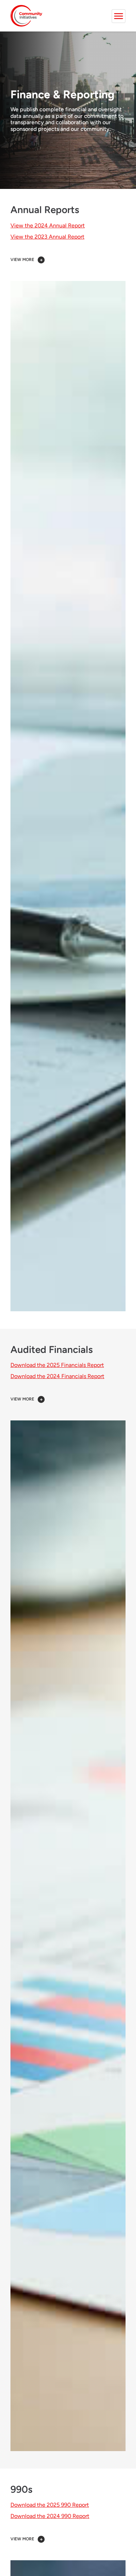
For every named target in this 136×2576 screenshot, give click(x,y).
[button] (68, 260)
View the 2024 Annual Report (48, 225)
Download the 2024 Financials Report (57, 1376)
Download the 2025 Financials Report (57, 1365)
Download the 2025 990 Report (50, 2505)
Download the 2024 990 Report (50, 2516)
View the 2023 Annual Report (47, 237)
